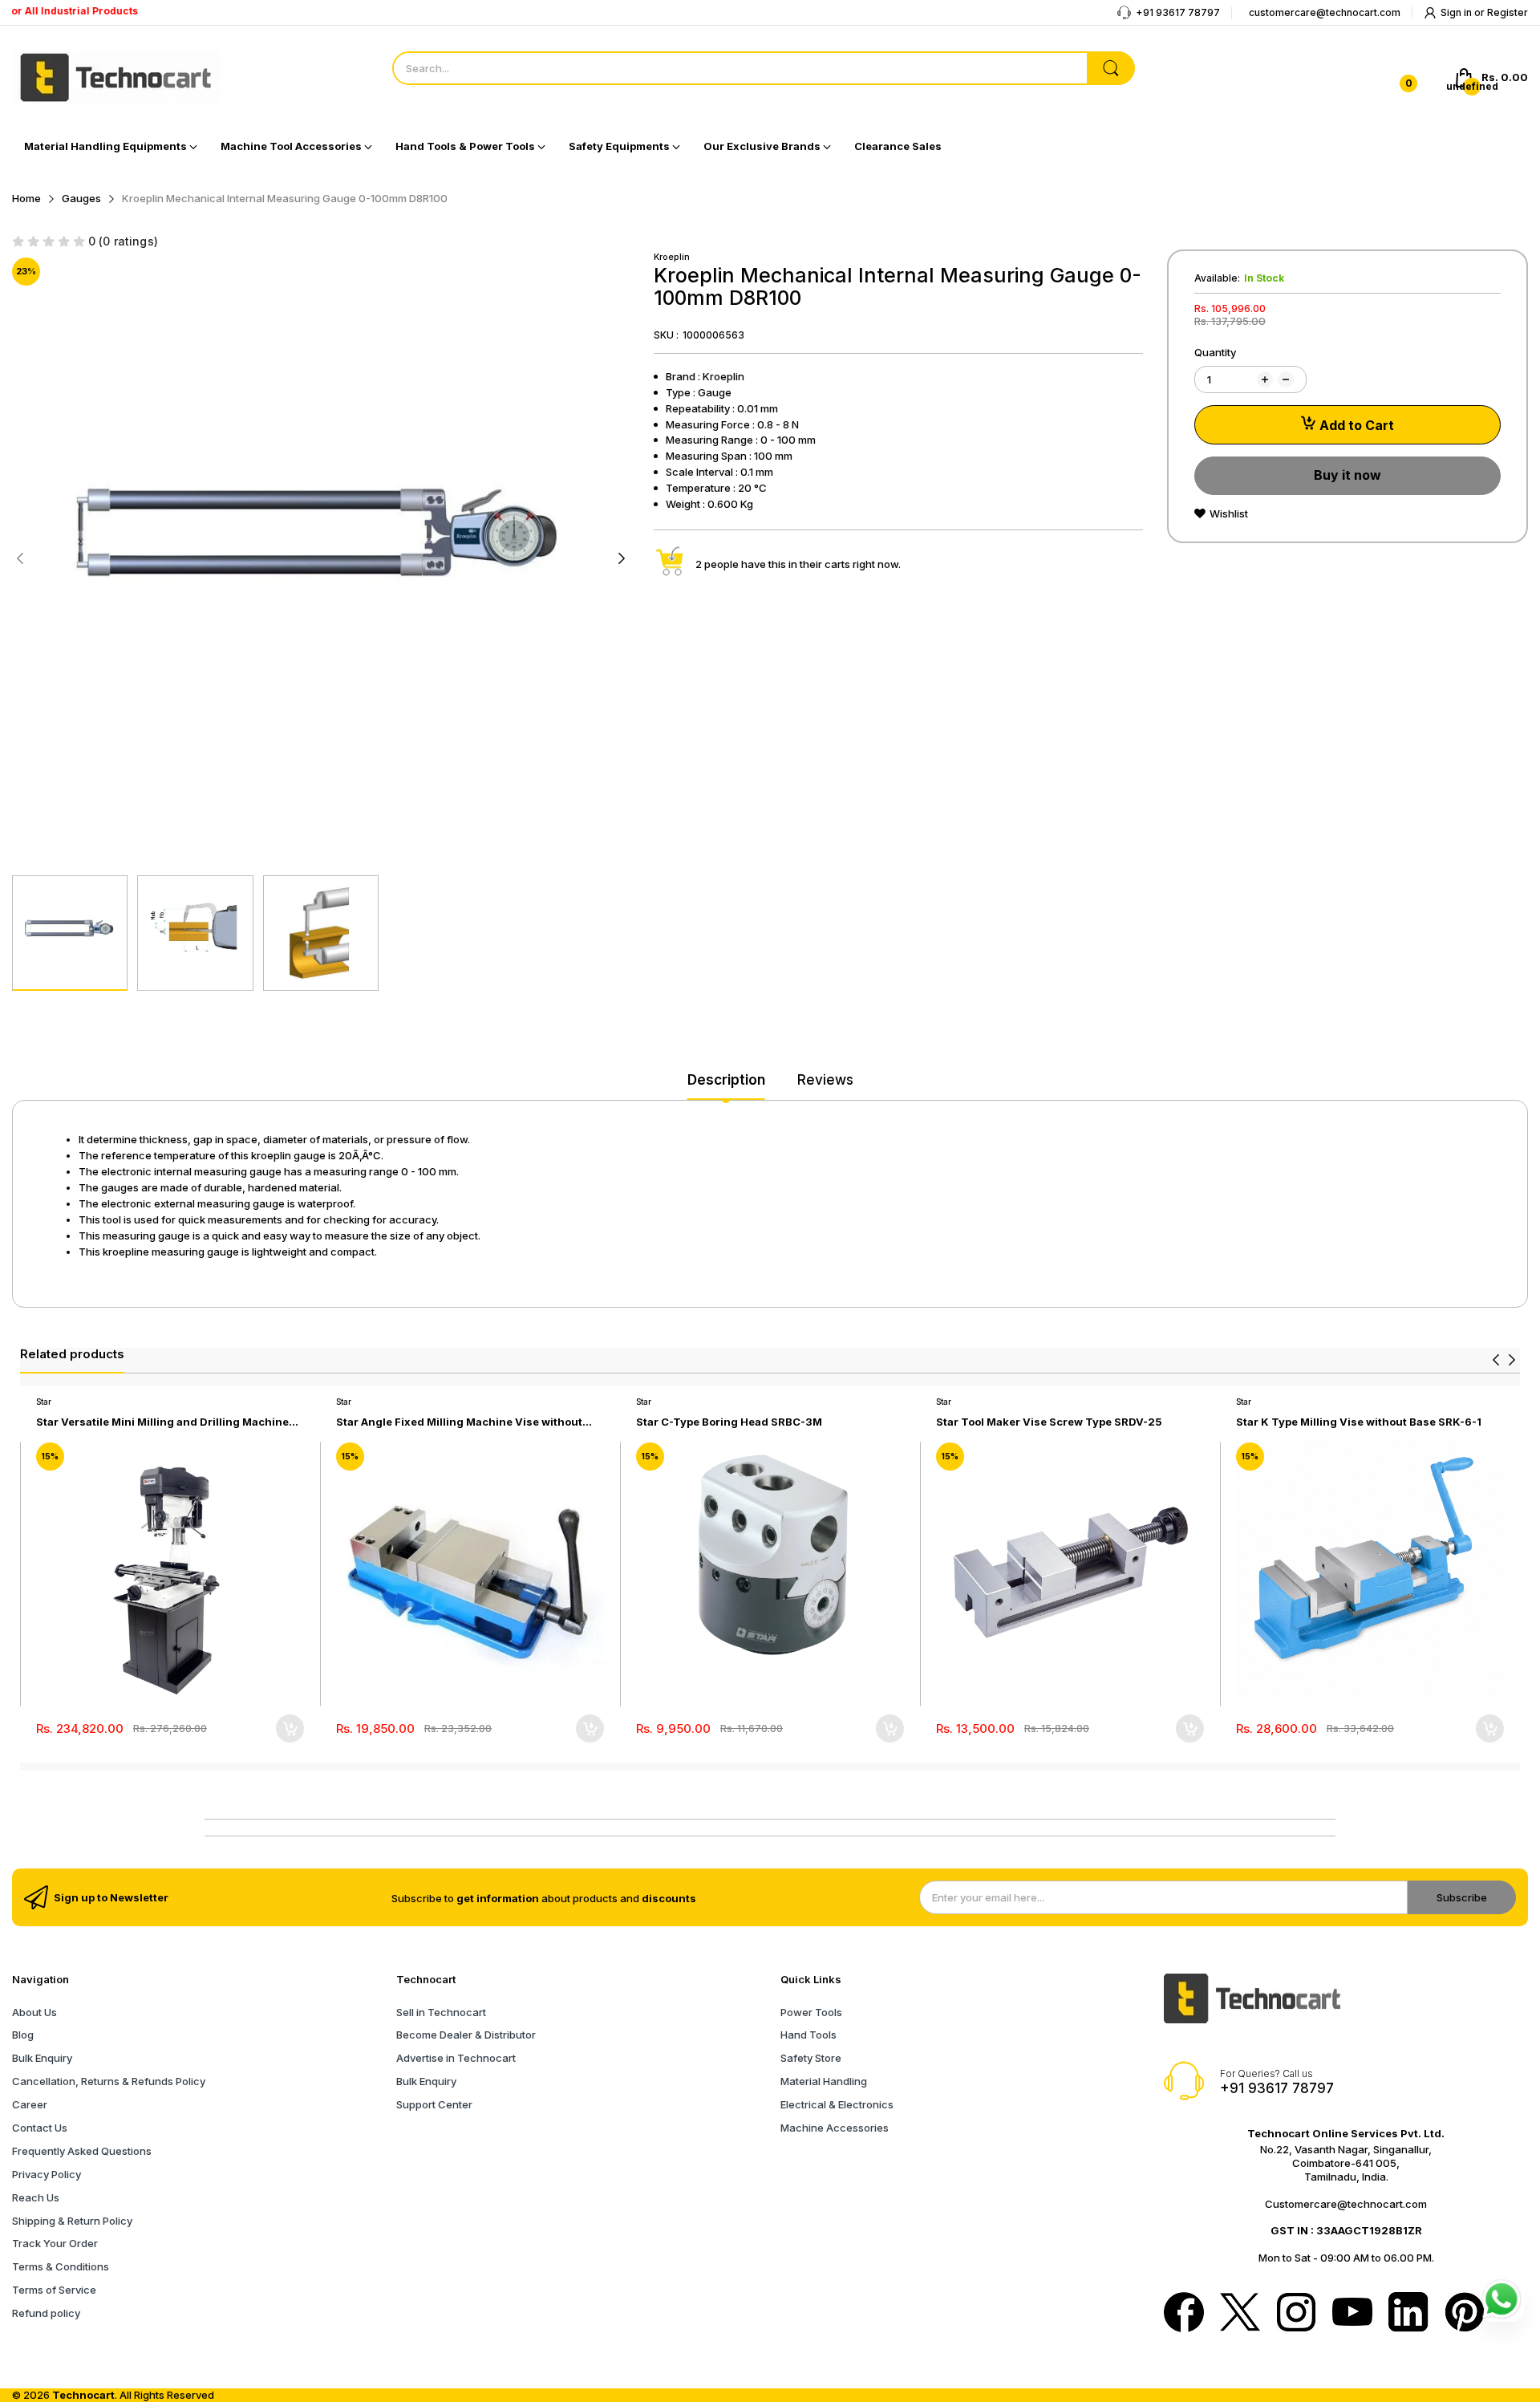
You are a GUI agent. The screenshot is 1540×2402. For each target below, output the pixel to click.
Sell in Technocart (441, 2012)
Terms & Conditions (61, 2266)
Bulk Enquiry (42, 2058)
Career (30, 2104)
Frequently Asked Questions (82, 2151)
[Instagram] (1296, 2314)
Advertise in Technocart (456, 2058)
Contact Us (40, 2128)
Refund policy (46, 2313)
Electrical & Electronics (837, 2104)
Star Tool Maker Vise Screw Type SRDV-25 (1049, 1422)
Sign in (1457, 12)
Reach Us (36, 2197)
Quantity (1215, 352)
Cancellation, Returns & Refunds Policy (109, 2081)
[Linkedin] (1408, 2314)
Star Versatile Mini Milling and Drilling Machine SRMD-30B (162, 1422)
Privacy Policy (47, 2174)
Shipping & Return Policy (72, 2221)
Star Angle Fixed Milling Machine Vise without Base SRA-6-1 (459, 1422)
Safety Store (811, 2058)
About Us (34, 2012)
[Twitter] (1240, 2314)
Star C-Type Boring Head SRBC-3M (729, 1422)
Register (1508, 12)
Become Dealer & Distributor (466, 2035)
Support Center (434, 2104)
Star (44, 1402)
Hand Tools (808, 2035)
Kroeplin (672, 257)
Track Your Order (55, 2243)
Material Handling (824, 2081)
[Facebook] (1184, 2314)
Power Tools (811, 2012)
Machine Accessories (835, 2128)
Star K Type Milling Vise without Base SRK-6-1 (1359, 1422)
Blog (23, 2035)
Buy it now (1347, 475)
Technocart (83, 2395)
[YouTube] (1352, 2313)
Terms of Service (54, 2290)
